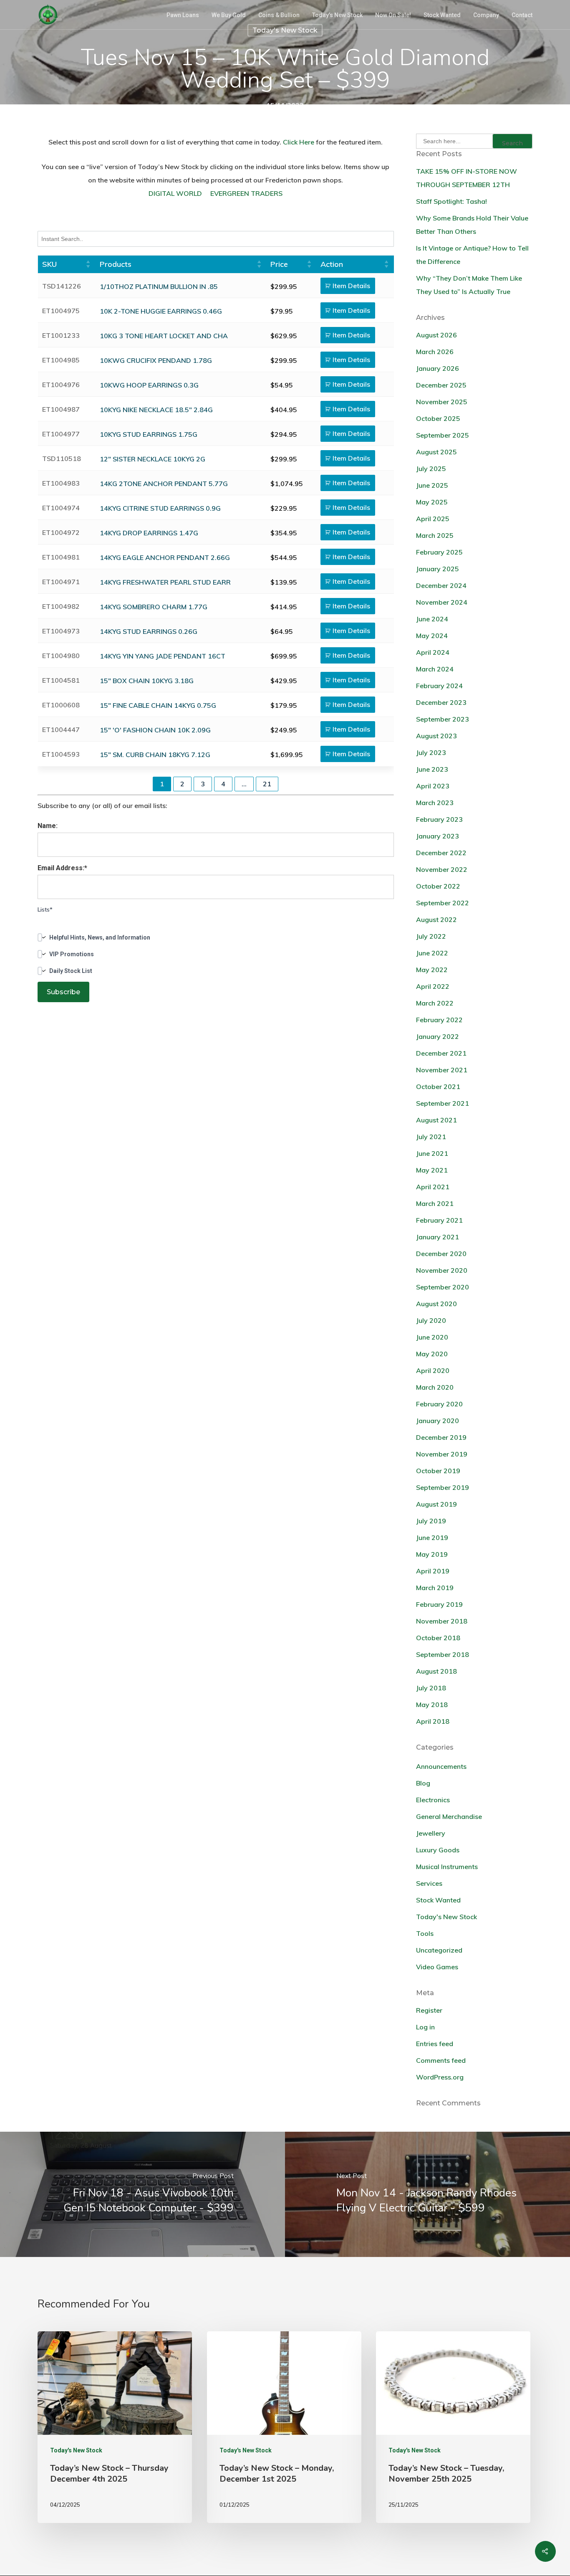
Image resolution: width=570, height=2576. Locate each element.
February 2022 (439, 1020)
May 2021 (432, 1170)
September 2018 (443, 1654)
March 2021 (435, 1203)
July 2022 (431, 936)
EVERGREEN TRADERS (246, 193)
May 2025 (432, 502)
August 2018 (436, 1671)
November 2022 (442, 869)
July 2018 (431, 1688)
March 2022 (435, 1003)
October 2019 (438, 1471)
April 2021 (433, 1187)
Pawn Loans (183, 15)
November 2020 (442, 1270)
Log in (425, 2027)
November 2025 (442, 402)
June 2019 (432, 1537)
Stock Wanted (442, 15)
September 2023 (443, 719)
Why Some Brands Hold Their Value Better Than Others (472, 225)
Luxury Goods (438, 1850)
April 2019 (433, 1571)
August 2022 (436, 919)
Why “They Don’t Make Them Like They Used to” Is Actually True (469, 285)
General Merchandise (449, 1816)
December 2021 (441, 1053)
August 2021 (436, 1120)
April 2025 (433, 519)
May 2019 (432, 1554)
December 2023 (441, 702)
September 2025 (443, 435)
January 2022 (438, 1036)
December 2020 (441, 1254)
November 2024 (442, 602)
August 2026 (436, 335)
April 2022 (433, 986)
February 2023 (439, 819)
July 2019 (431, 1521)
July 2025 (431, 469)
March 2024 (435, 669)
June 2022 (432, 953)
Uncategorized (439, 1950)
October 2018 (438, 1638)
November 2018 (442, 1621)
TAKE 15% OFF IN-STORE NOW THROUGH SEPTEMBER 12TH (467, 178)
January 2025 (438, 569)
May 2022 (432, 970)
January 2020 (438, 1421)
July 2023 (431, 752)
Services (429, 1883)
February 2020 (439, 1404)
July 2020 (431, 1320)
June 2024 (432, 619)
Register (429, 2010)
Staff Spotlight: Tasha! (451, 201)
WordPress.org (440, 2077)
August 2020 (436, 1304)
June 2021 (432, 1153)
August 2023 (436, 736)
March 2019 (435, 1588)
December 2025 (441, 385)
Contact (522, 15)
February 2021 (439, 1220)
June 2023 (432, 769)
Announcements (441, 1766)
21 (267, 784)
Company (486, 15)
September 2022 (443, 903)
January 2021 (438, 1237)
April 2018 (433, 1721)
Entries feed (435, 2044)
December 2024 (441, 585)
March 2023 (435, 803)
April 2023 (433, 786)
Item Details (351, 286)
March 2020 (435, 1387)
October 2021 (438, 1087)
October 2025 (438, 418)
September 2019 (443, 1487)
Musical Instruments (447, 1867)
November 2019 (442, 1454)
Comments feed (441, 2060)
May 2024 (432, 636)
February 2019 (439, 1604)
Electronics (433, 1800)
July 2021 (431, 1137)
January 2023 (438, 836)
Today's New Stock (285, 30)
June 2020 (432, 1337)
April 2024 (433, 652)
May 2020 (432, 1354)
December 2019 (441, 1437)
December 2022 (441, 853)
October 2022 (438, 886)
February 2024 (439, 686)
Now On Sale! (393, 15)
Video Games (437, 1967)
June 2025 (432, 485)
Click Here (299, 142)
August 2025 (436, 452)
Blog (423, 1783)
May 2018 (432, 1705)
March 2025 (435, 535)
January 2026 (438, 368)
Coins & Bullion (279, 15)
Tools (425, 1933)
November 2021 (442, 1070)
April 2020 (433, 1370)
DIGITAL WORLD (175, 193)
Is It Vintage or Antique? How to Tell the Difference (472, 255)
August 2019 (436, 1504)
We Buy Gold (229, 15)
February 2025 (439, 552)
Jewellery (431, 1833)
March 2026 (435, 352)
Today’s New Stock (337, 15)
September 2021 (443, 1103)
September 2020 (443, 1287)
